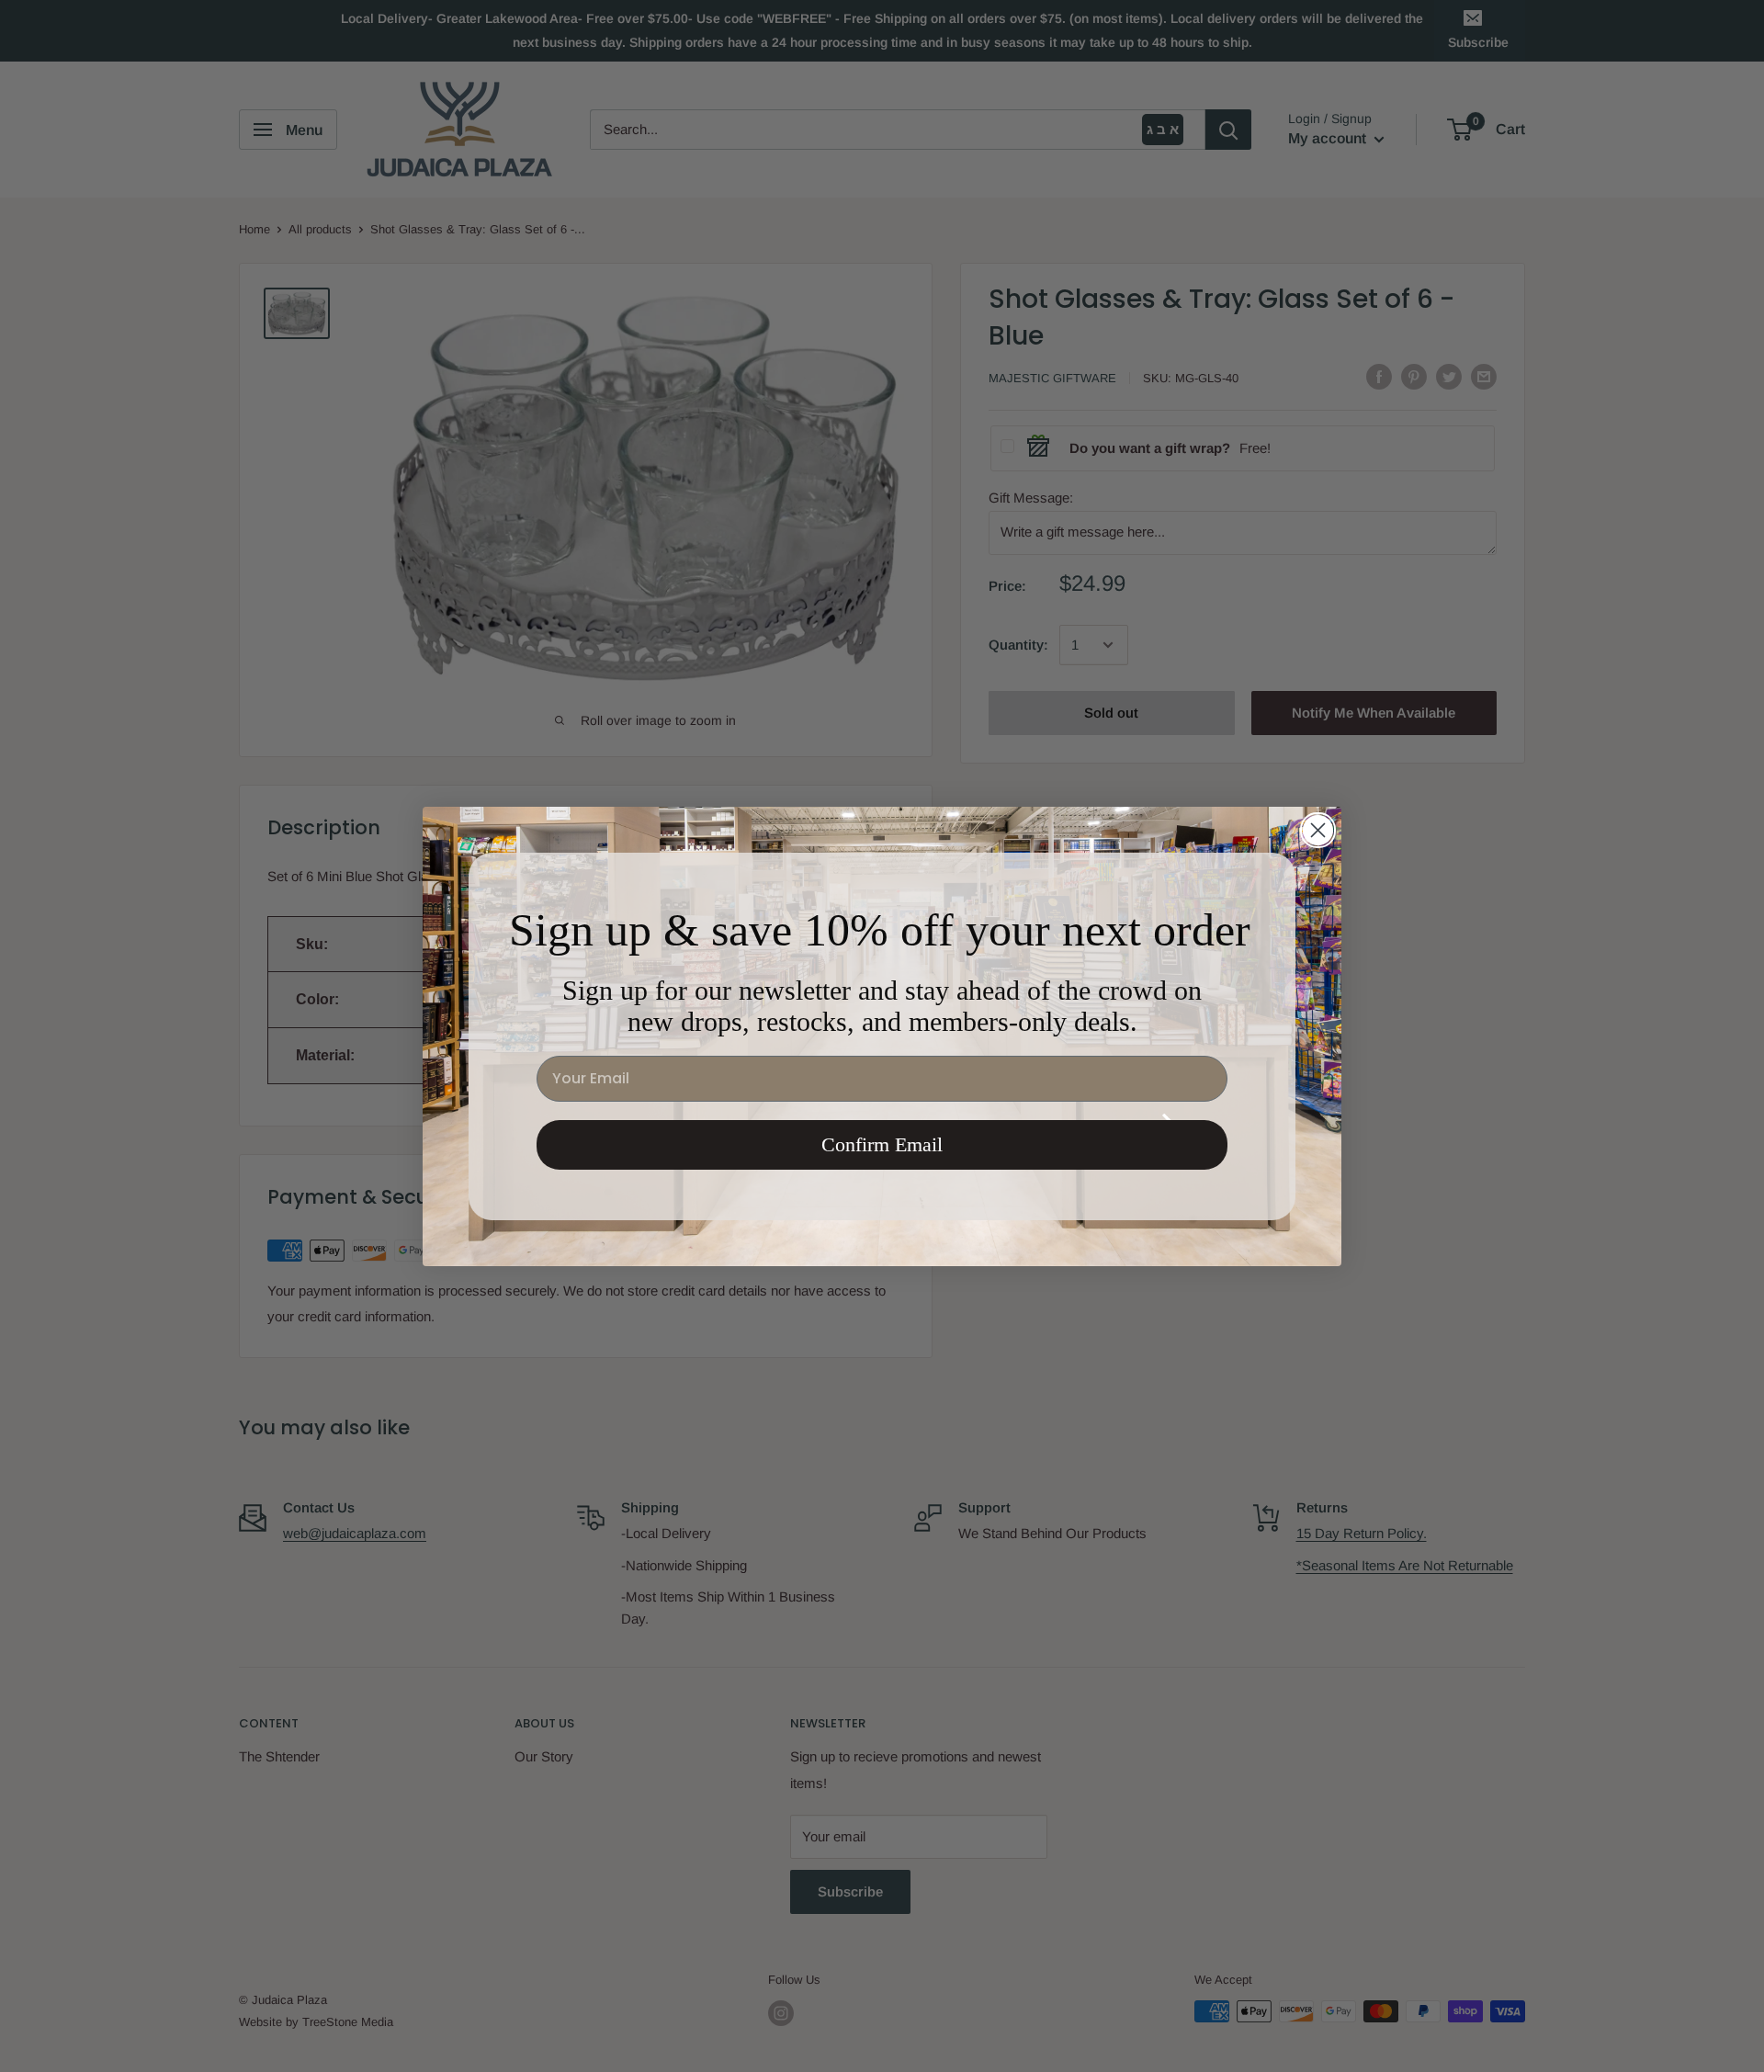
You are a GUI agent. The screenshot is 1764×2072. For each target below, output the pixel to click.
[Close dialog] (1318, 830)
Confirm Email (882, 1144)
